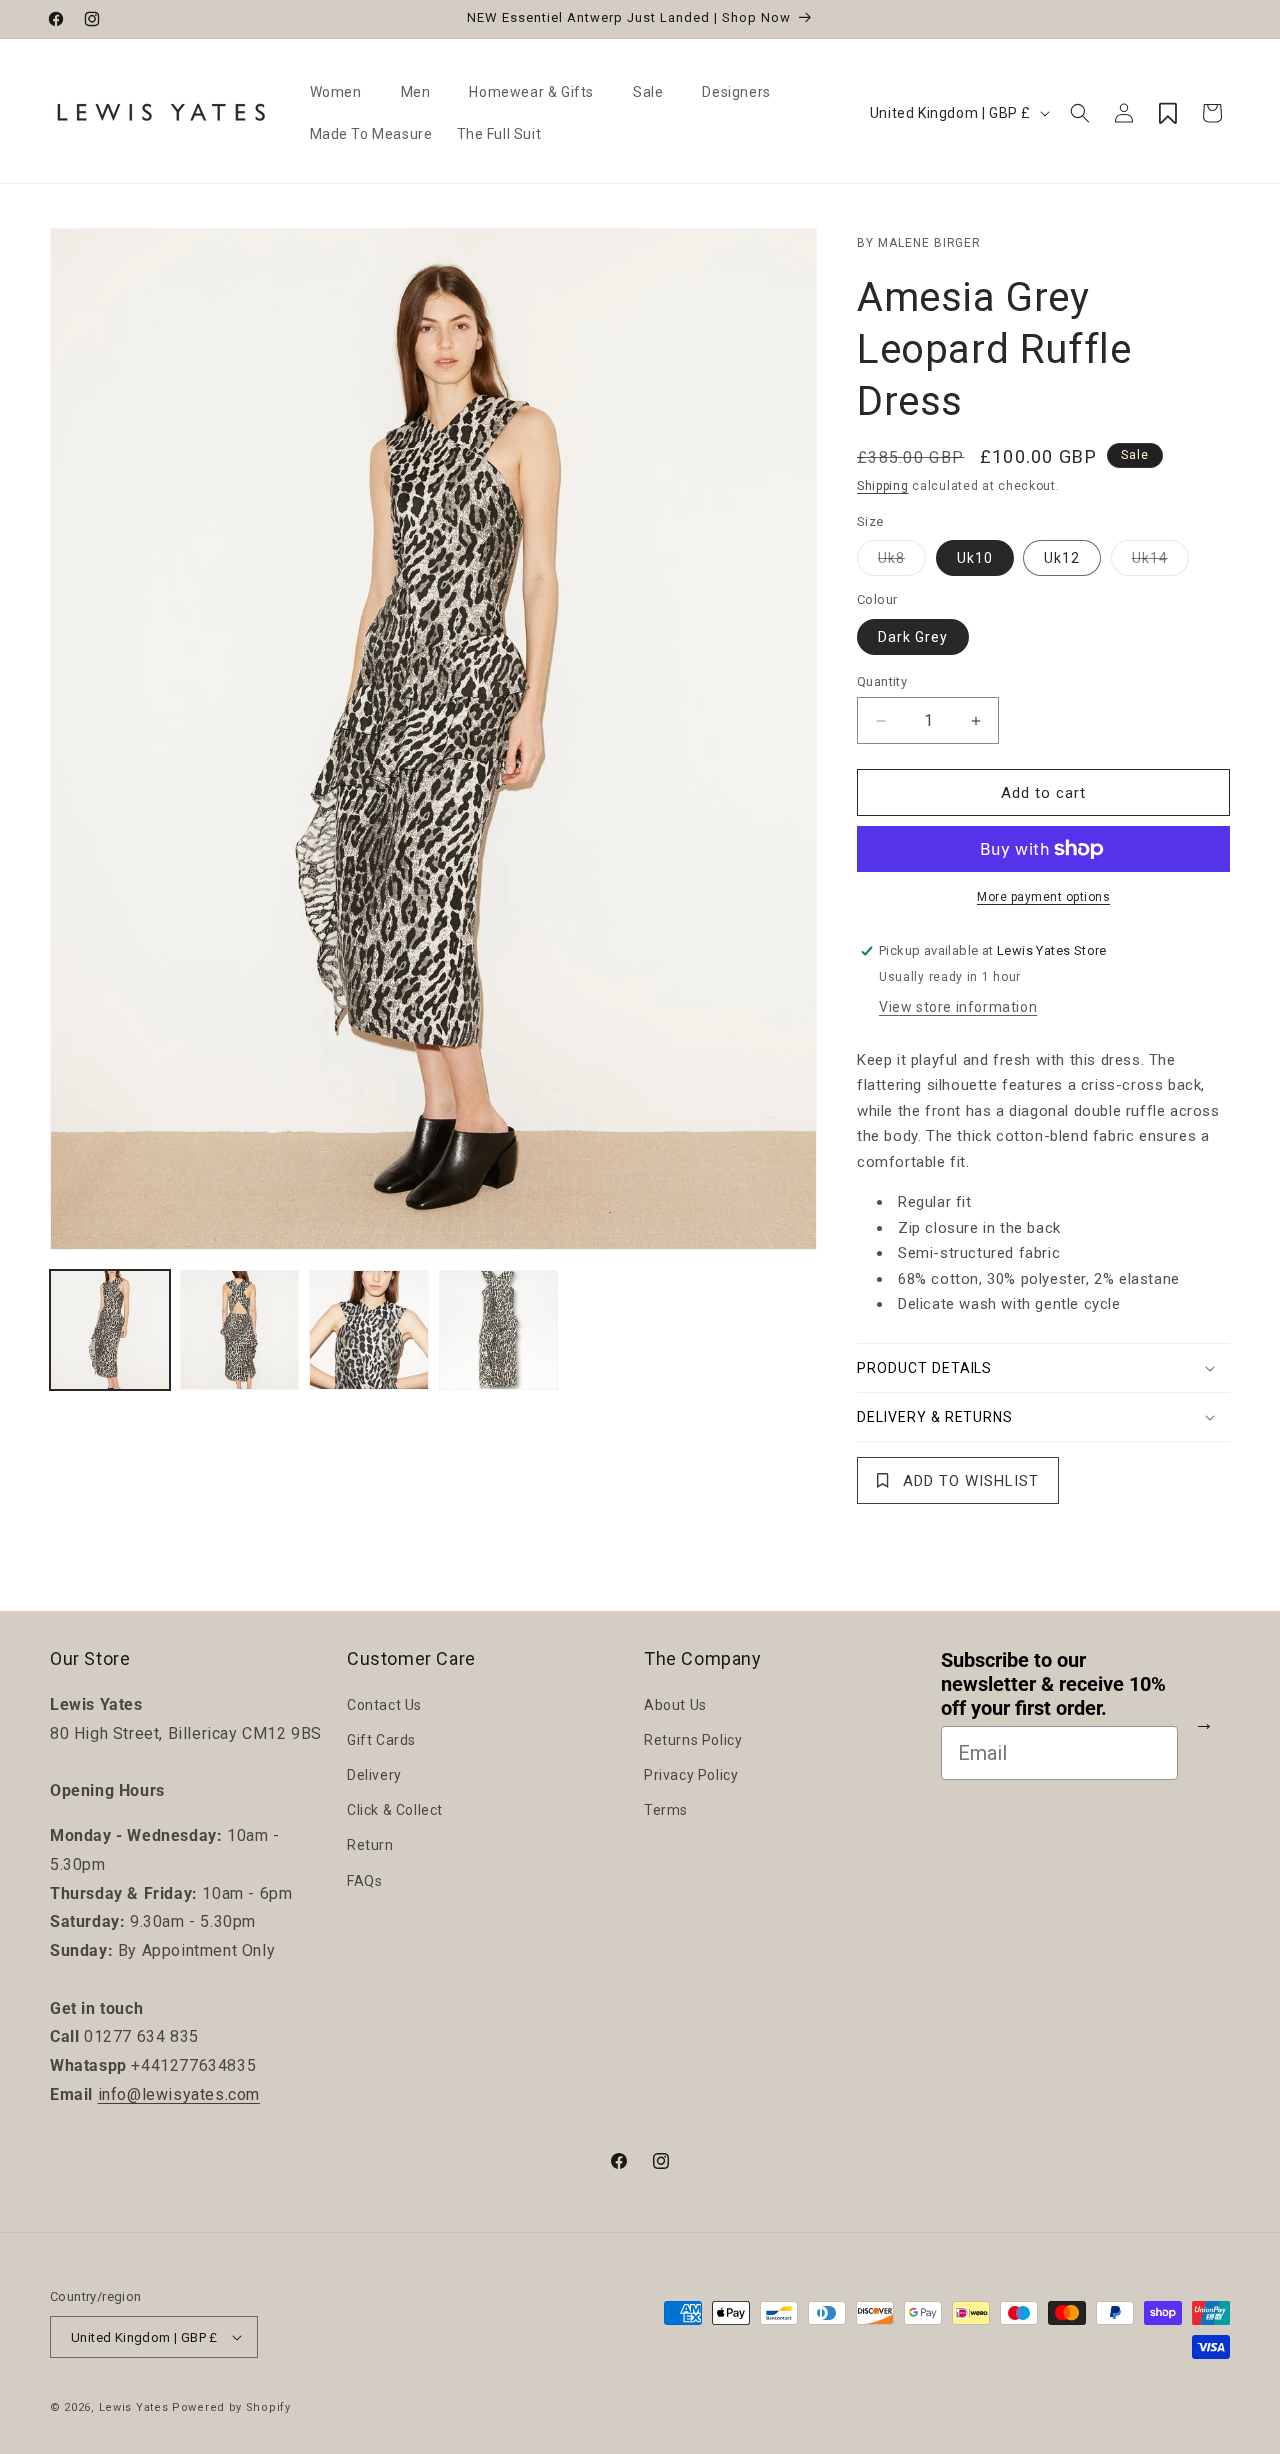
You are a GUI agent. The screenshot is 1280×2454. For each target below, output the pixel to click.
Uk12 (1062, 558)
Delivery (374, 1775)
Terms (666, 1810)
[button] (343, 92)
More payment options (1043, 897)
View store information (958, 1007)
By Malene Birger (919, 243)
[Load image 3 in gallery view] (369, 1330)
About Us (675, 1705)
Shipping (883, 486)
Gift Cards (381, 1740)
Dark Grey (913, 637)
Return (370, 1845)
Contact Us (384, 1705)
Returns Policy (693, 1740)
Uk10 (975, 558)
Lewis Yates (134, 2407)
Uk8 (902, 562)
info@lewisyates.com (179, 2094)
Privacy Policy (691, 1775)
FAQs (364, 1881)
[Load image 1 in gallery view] (110, 1330)
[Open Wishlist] (1168, 113)
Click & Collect (395, 1810)
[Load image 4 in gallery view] (499, 1330)
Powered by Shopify (231, 2407)
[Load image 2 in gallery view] (240, 1330)
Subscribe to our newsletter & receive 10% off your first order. (1053, 1684)
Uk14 (1160, 562)
